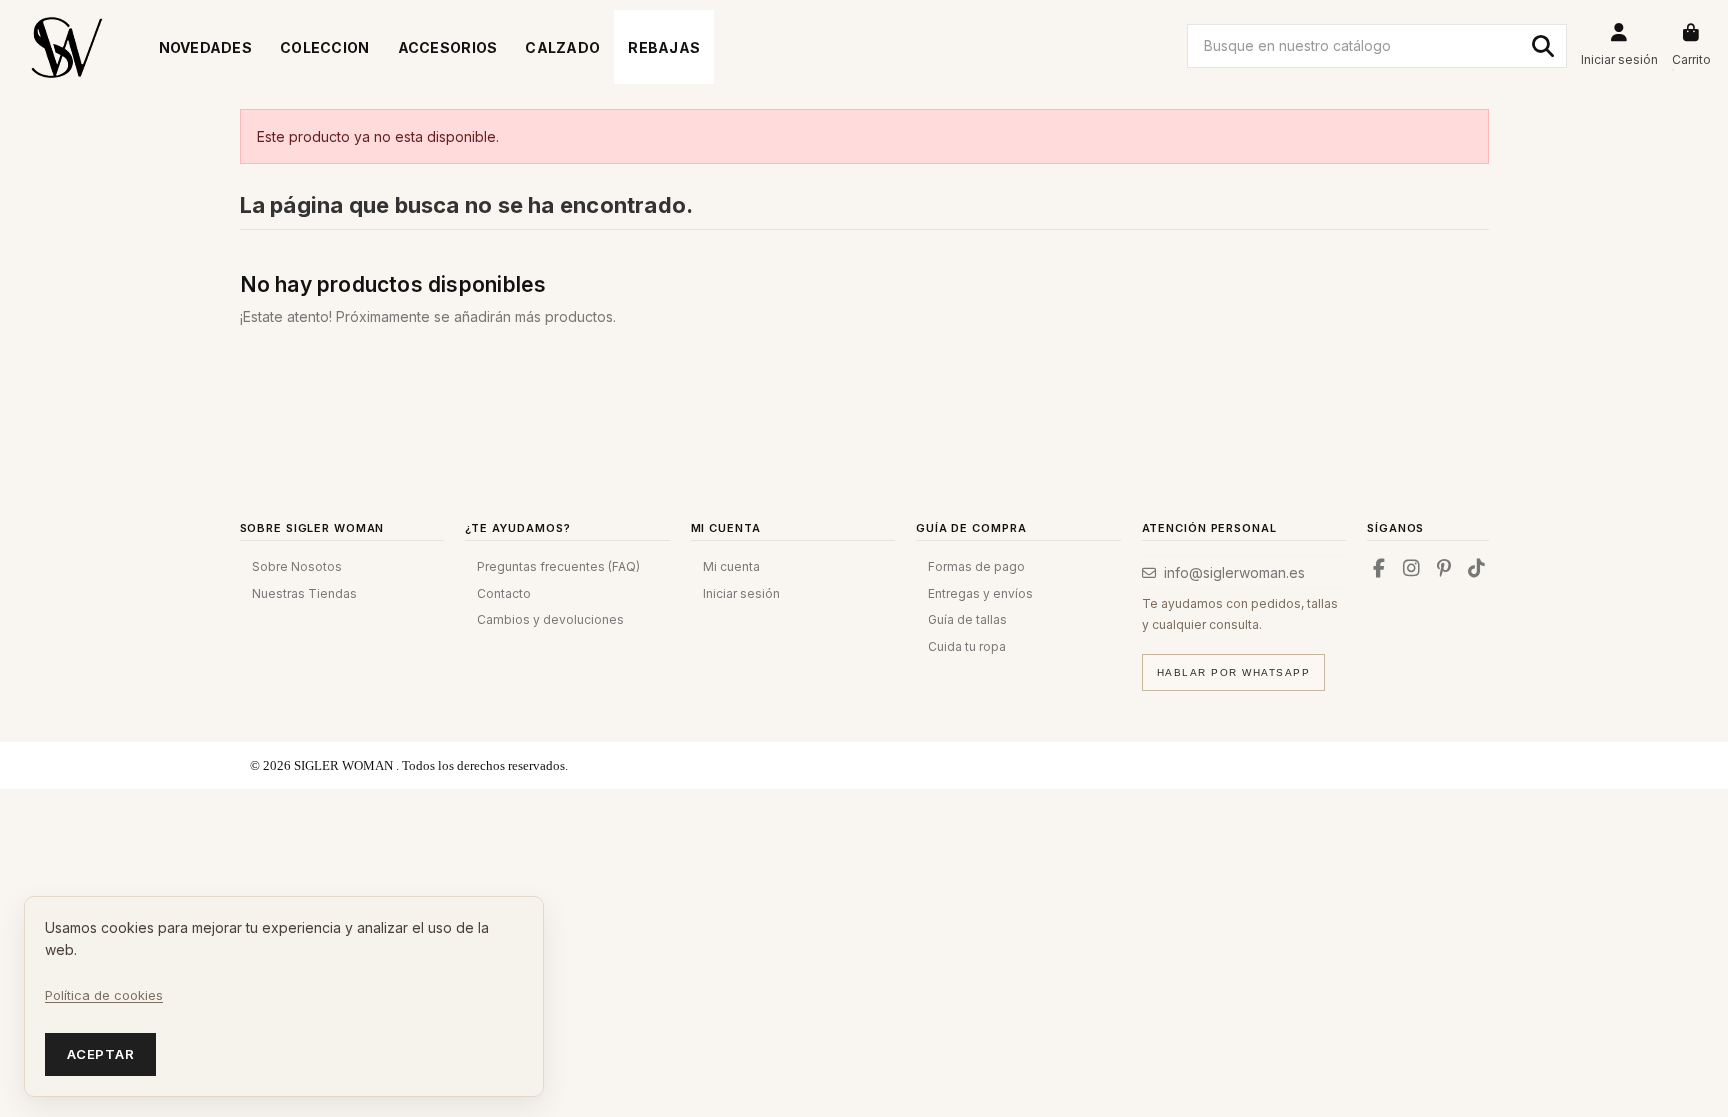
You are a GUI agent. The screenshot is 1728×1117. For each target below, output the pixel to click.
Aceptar (100, 1054)
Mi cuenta (731, 566)
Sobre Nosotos (297, 566)
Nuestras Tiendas (304, 593)
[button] (325, 47)
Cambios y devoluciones (550, 619)
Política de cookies (104, 995)
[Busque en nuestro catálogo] (1543, 46)
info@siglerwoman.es (1234, 572)
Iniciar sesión (741, 593)
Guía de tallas (967, 619)
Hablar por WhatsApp (1234, 672)
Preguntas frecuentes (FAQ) (558, 566)
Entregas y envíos (980, 593)
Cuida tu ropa (967, 646)
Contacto (504, 593)
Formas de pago (976, 566)
